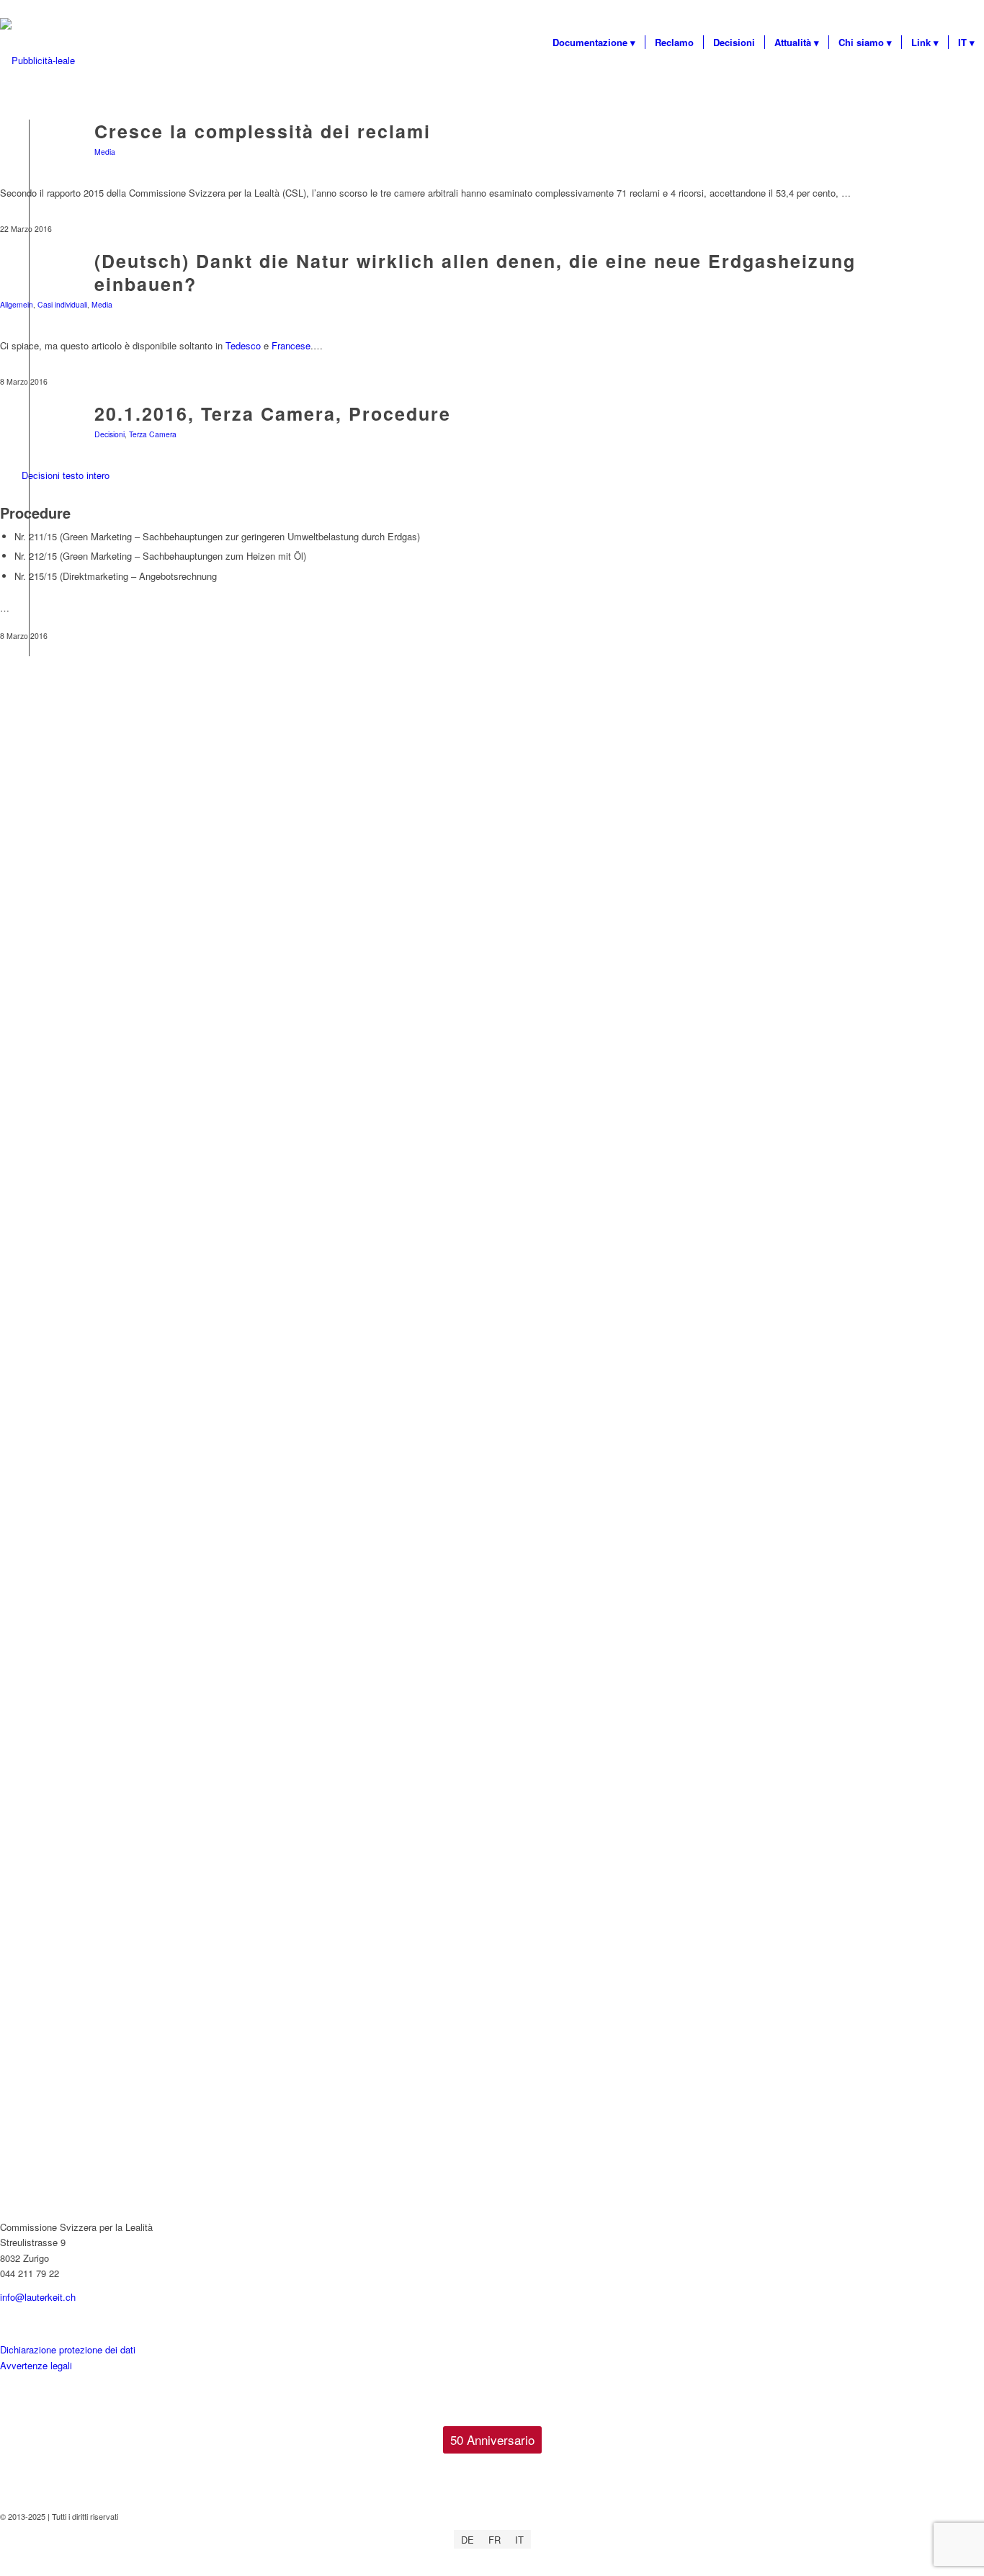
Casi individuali (62, 304)
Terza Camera (153, 434)
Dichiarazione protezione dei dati (68, 2349)
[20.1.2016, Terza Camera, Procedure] (29, 435)
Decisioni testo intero (66, 475)
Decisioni (109, 434)
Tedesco (245, 345)
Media (105, 152)
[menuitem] (594, 43)
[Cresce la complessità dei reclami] (29, 153)
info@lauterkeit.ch (38, 2297)
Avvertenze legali (36, 2365)
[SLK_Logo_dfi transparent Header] (37, 61)
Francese (291, 345)
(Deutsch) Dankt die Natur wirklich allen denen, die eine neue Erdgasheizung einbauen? (475, 273)
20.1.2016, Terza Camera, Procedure (273, 413)
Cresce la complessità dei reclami (263, 131)
